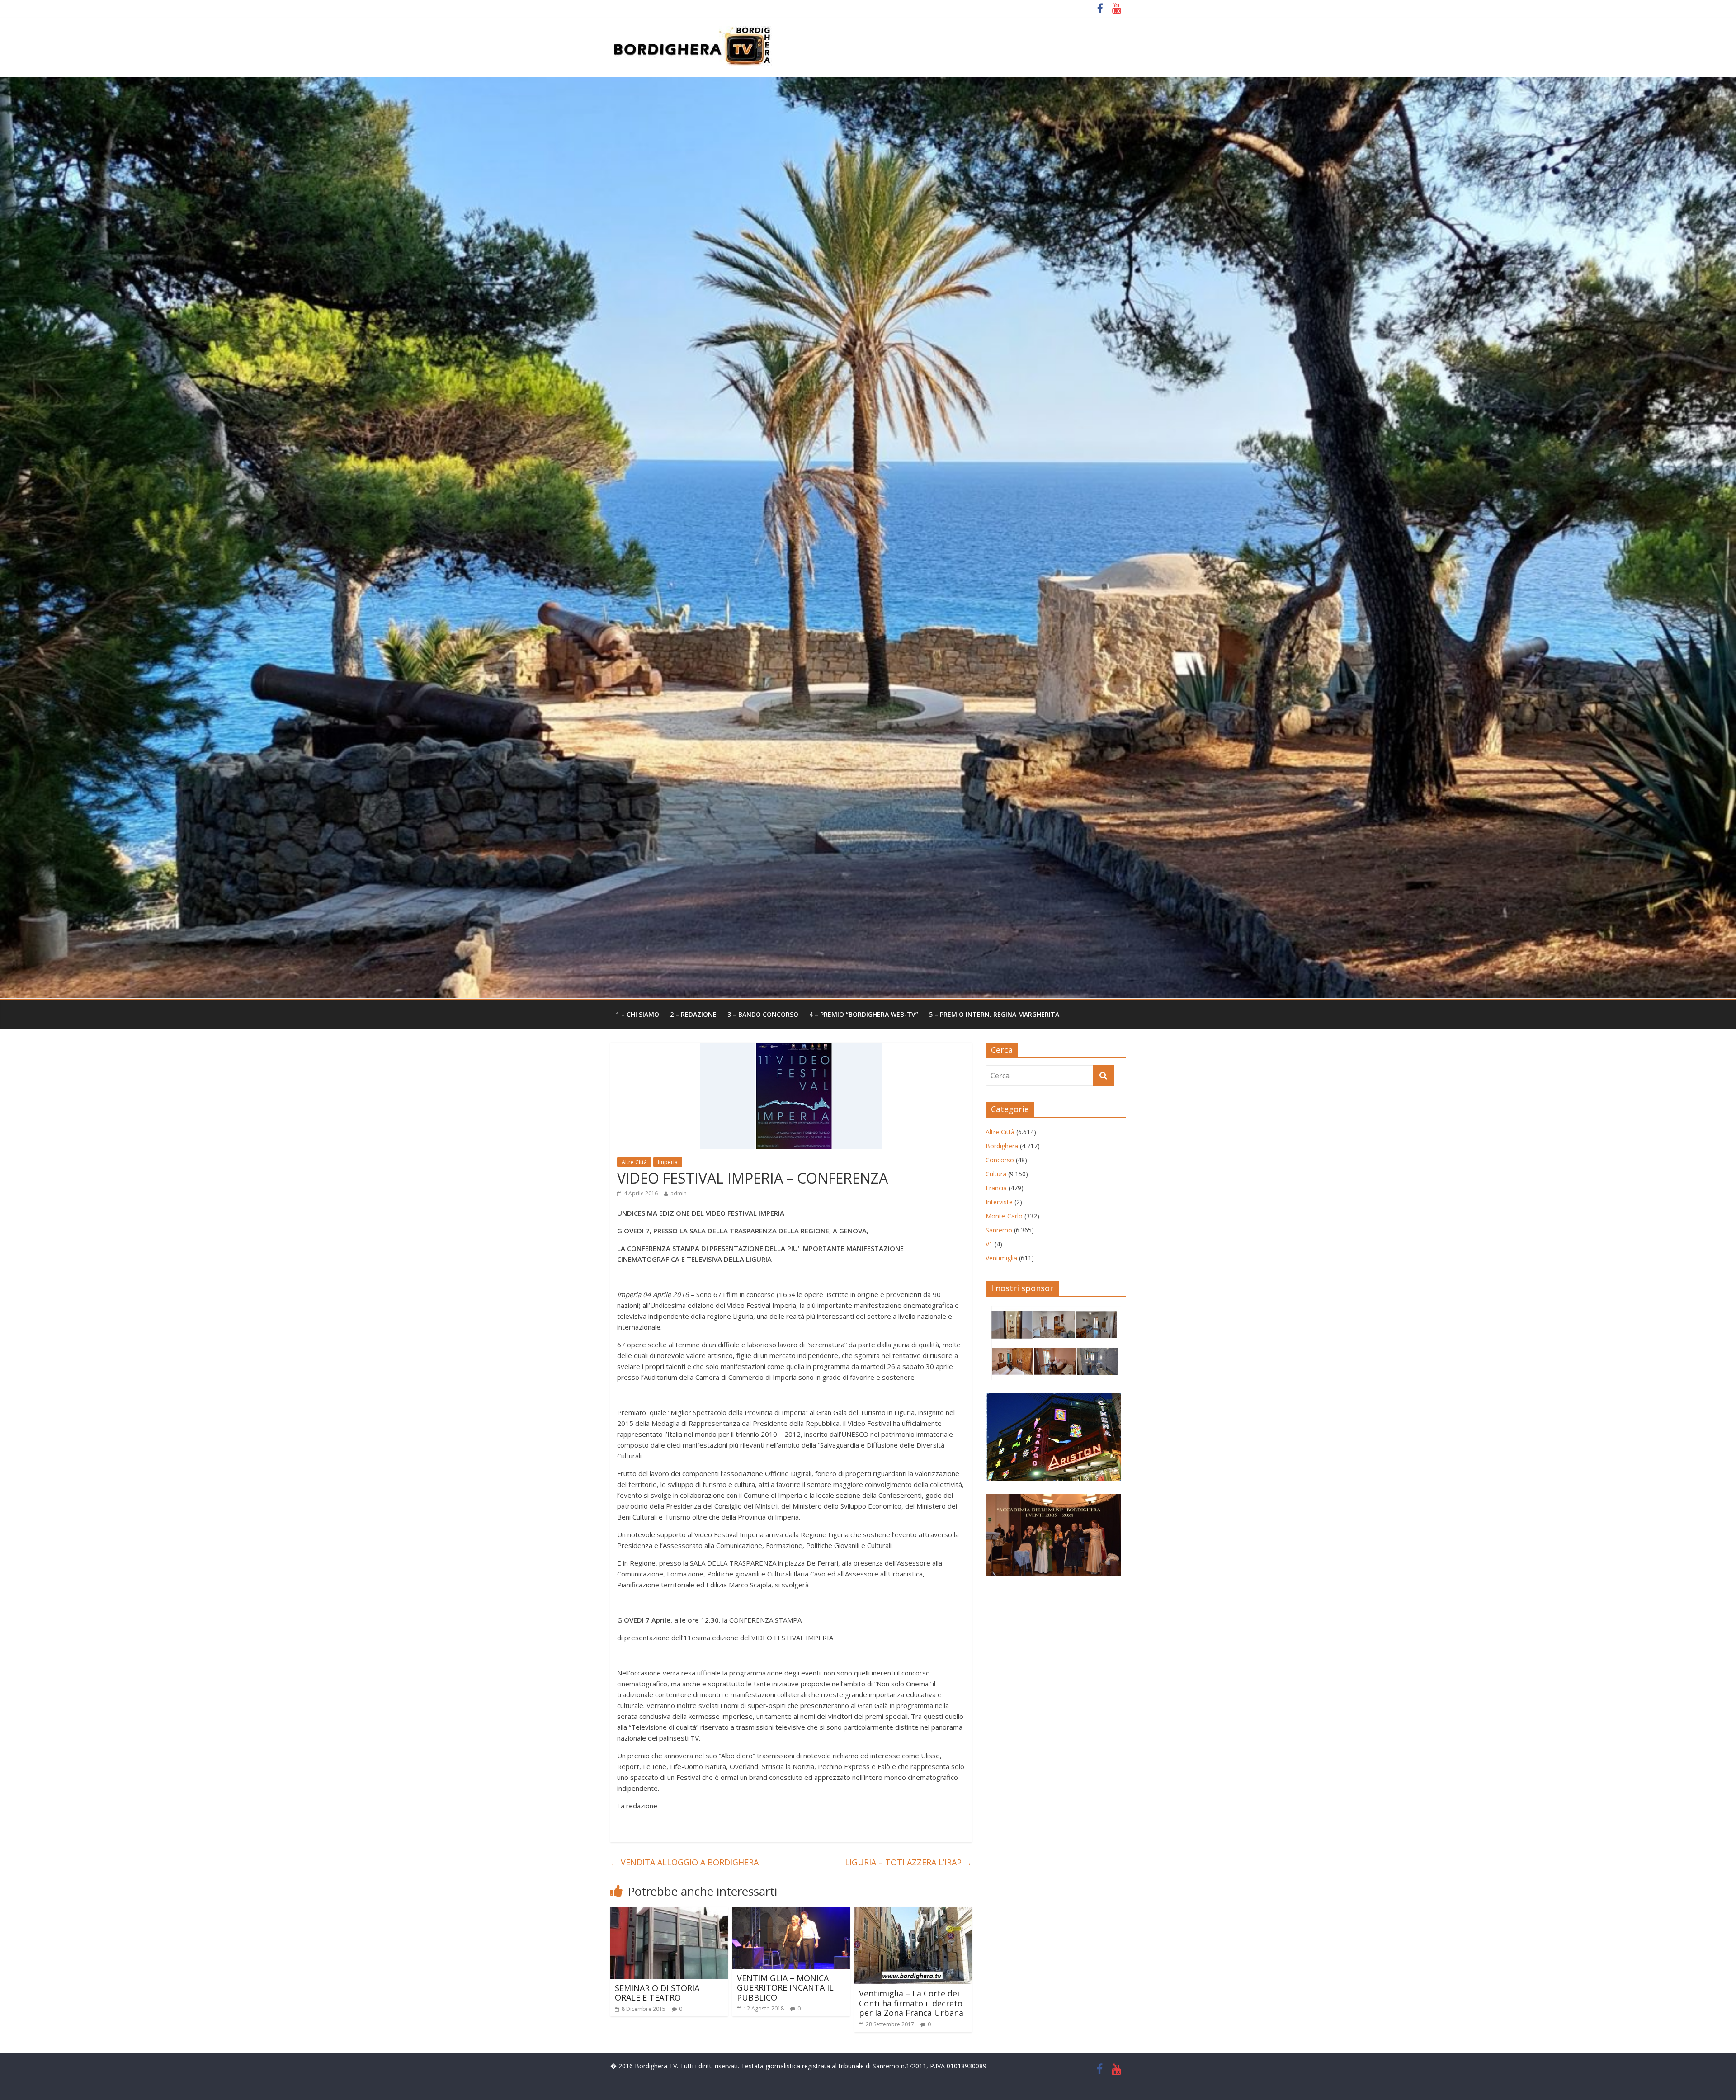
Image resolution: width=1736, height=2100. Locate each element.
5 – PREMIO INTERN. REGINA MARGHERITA (994, 1014)
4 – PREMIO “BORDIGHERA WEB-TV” (864, 1014)
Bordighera (1002, 1146)
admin (679, 1193)
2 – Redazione (693, 1014)
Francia (996, 1188)
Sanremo (999, 1230)
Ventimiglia (1001, 1258)
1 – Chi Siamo (637, 1014)
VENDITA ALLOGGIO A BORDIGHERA (684, 1862)
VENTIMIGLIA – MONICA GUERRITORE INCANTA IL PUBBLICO (785, 1988)
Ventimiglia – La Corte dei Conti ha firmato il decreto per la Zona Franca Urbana (911, 2003)
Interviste (999, 1202)
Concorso (1000, 1160)
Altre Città (634, 1162)
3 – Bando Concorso (763, 1014)
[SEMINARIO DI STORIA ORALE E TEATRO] (669, 1912)
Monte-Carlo (1004, 1216)
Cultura (996, 1174)
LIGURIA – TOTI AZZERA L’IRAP (908, 1862)
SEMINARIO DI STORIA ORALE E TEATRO (657, 1993)
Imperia (668, 1162)
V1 (989, 1244)
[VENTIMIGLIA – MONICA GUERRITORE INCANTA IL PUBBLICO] (791, 1912)
